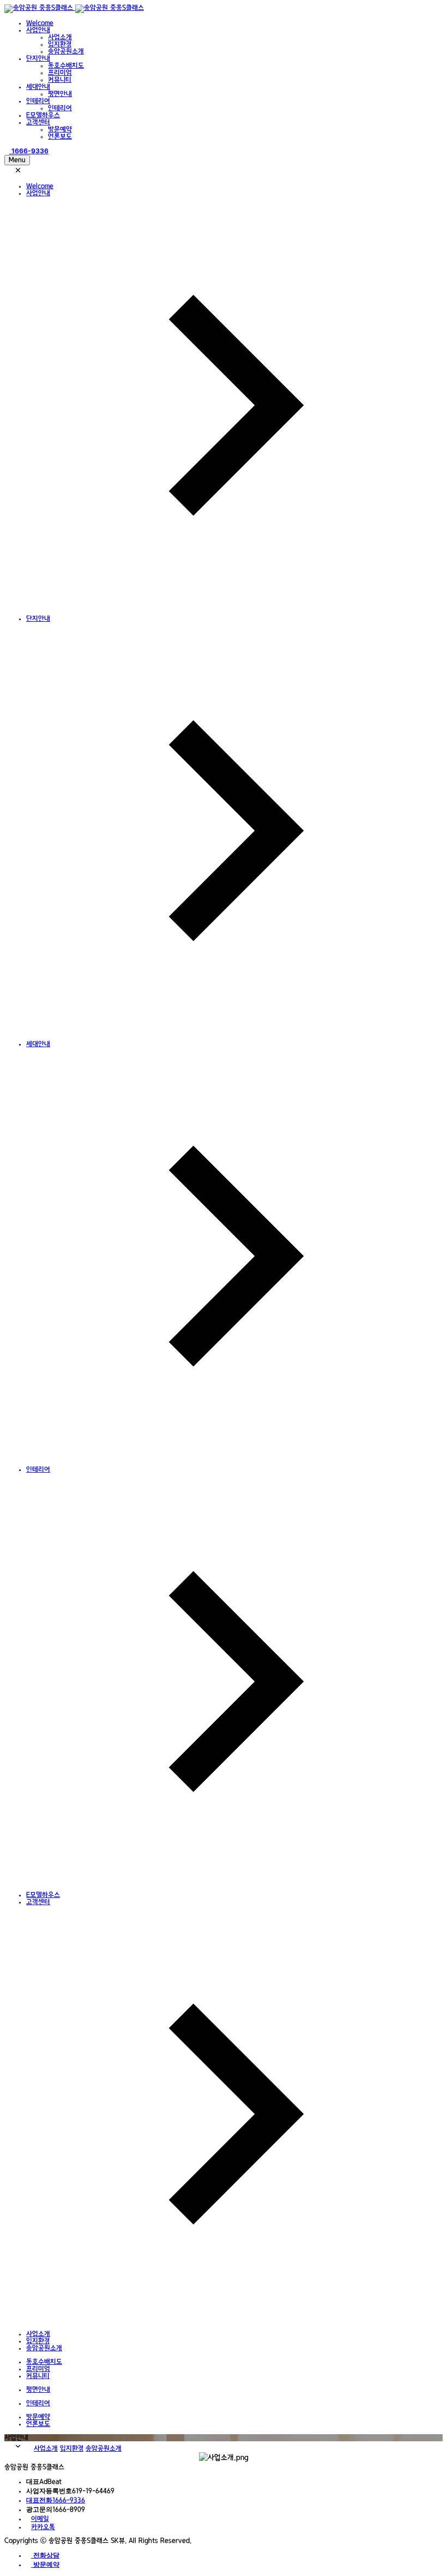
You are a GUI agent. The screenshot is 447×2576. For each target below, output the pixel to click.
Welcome (40, 23)
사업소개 (60, 37)
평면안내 (60, 94)
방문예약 (60, 130)
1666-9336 (56, 2500)
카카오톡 (43, 2527)
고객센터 (38, 122)
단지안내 (38, 59)
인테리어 (38, 101)
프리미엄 (60, 73)
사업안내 (38, 30)
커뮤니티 (60, 80)
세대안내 (38, 87)
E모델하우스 (43, 115)
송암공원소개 (66, 52)
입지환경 (60, 44)
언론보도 (60, 137)
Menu (17, 160)
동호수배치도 (66, 66)
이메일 (40, 2519)
